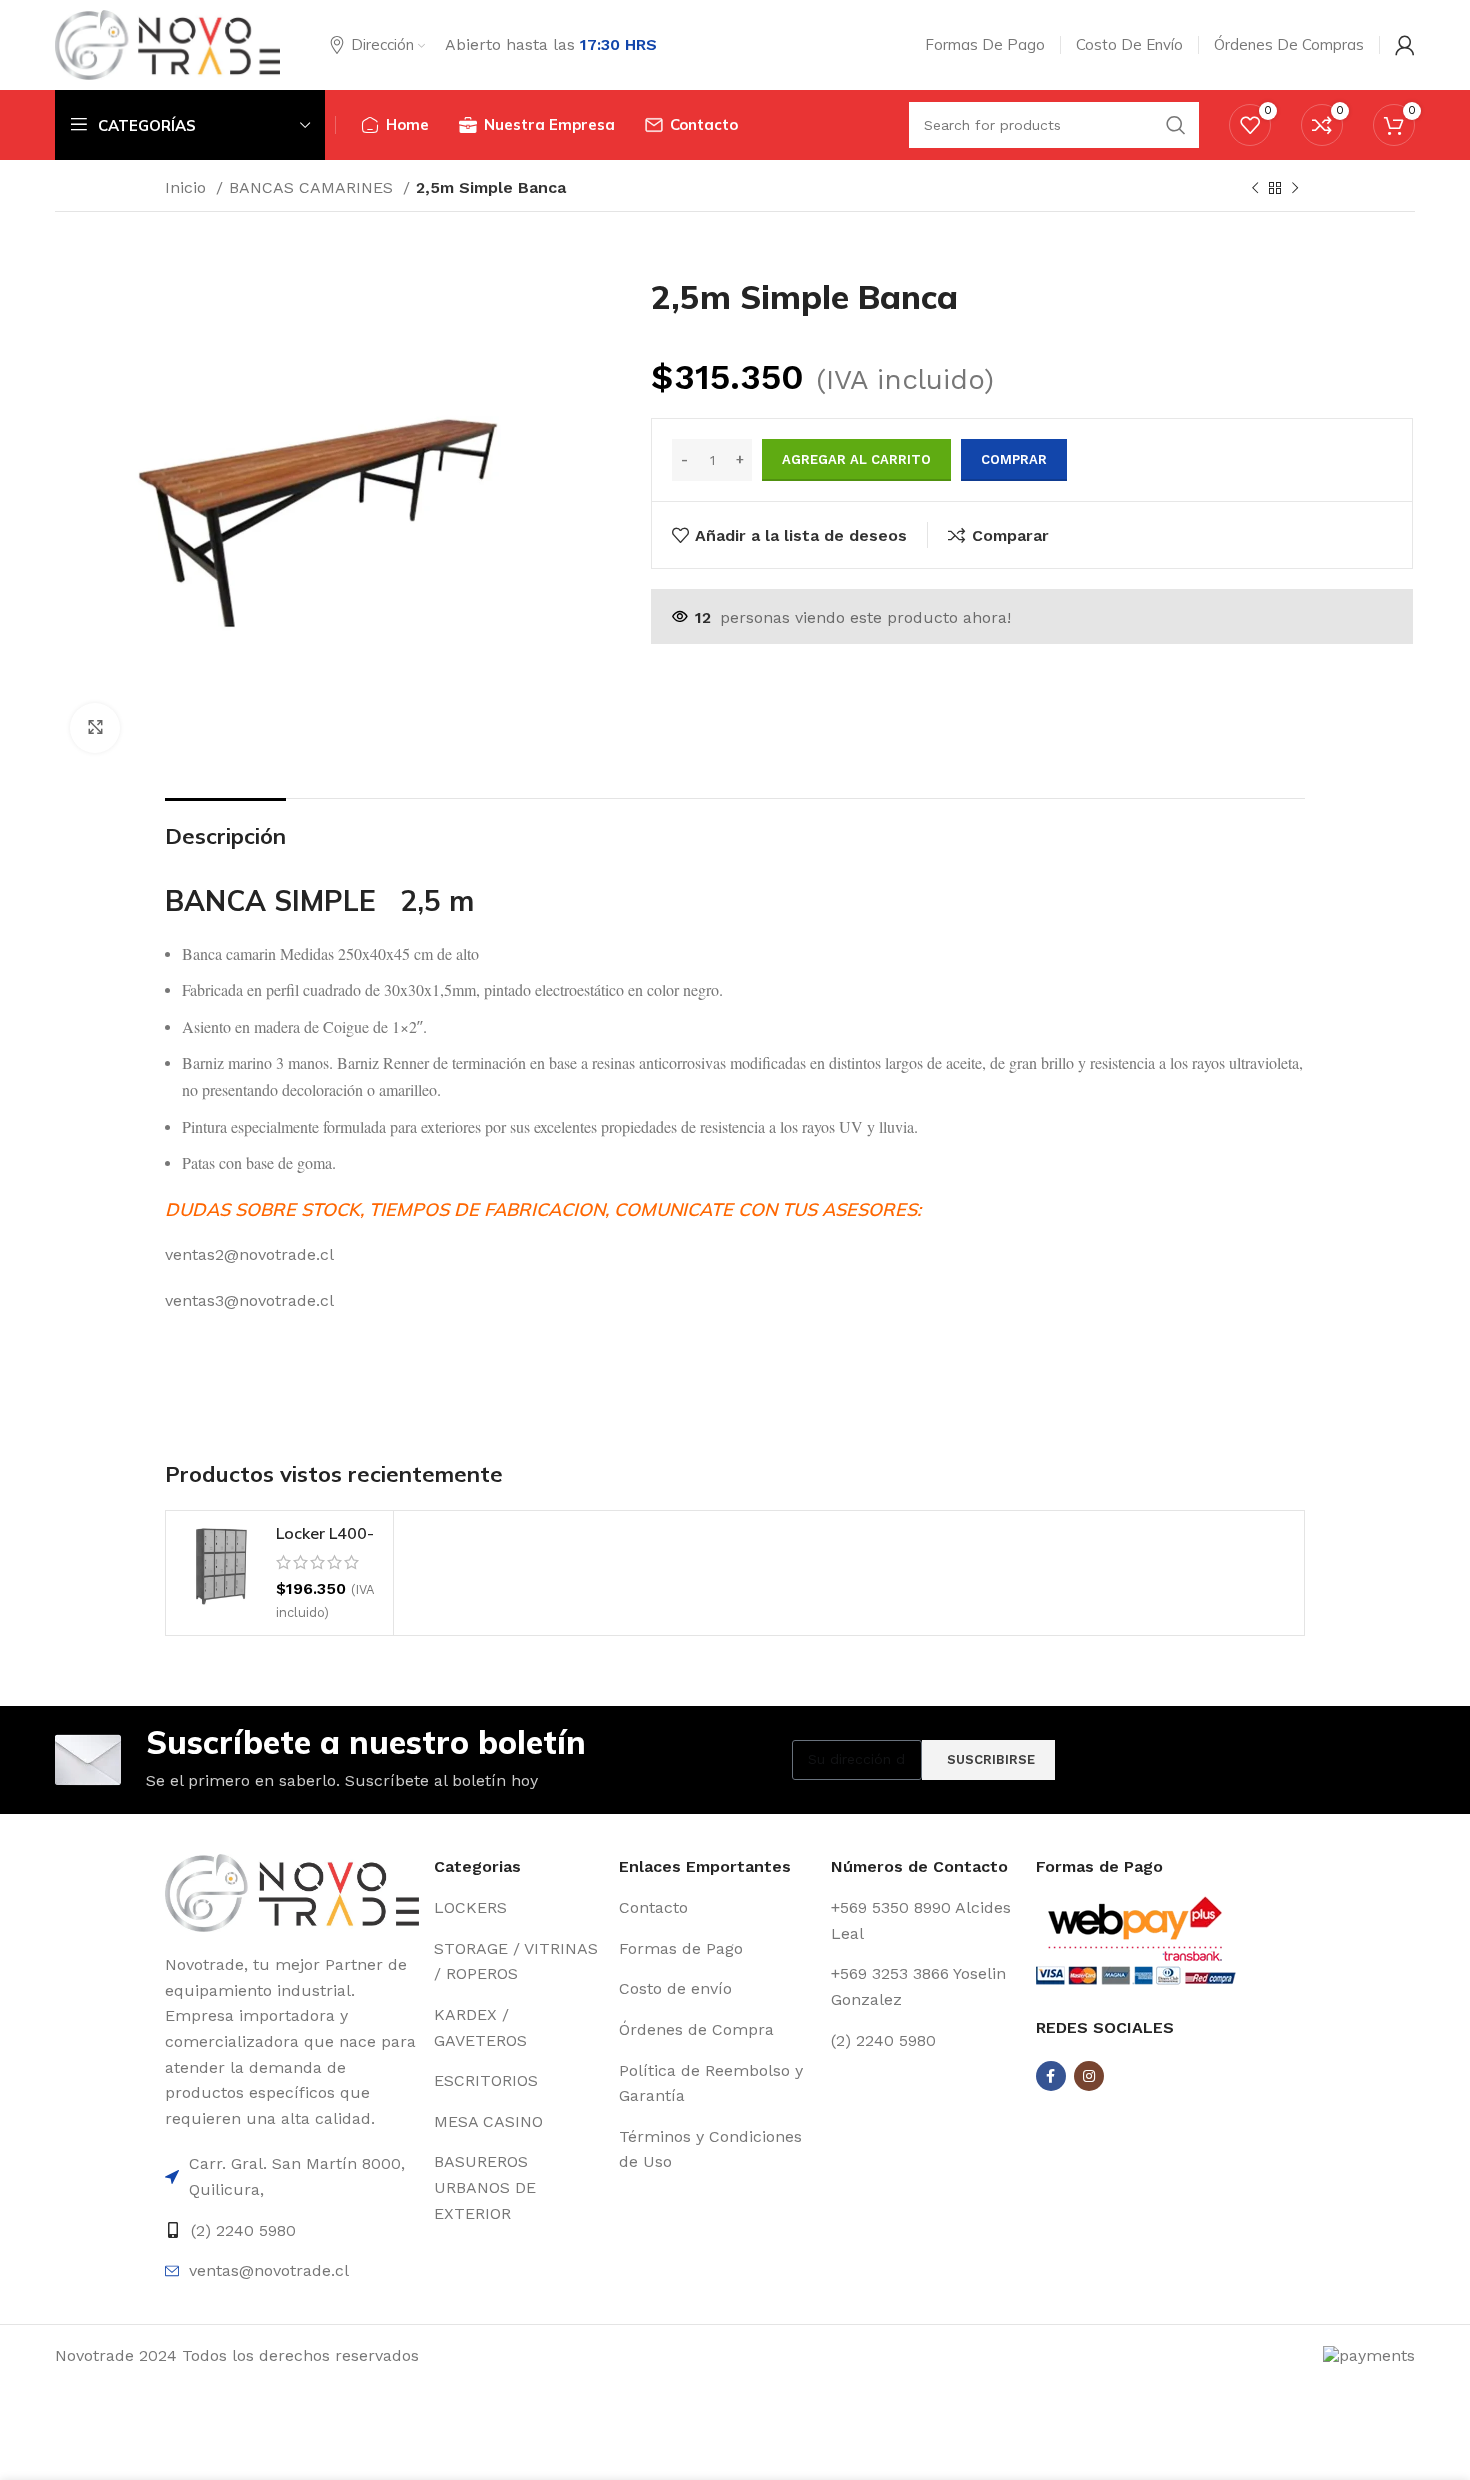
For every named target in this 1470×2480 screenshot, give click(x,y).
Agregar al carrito (856, 459)
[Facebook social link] (1051, 2076)
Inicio (188, 187)
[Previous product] (1255, 189)
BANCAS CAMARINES (313, 187)
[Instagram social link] (1089, 2076)
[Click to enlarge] (95, 728)
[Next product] (1295, 189)
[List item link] (292, 2176)
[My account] (1405, 45)
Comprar (1014, 459)
